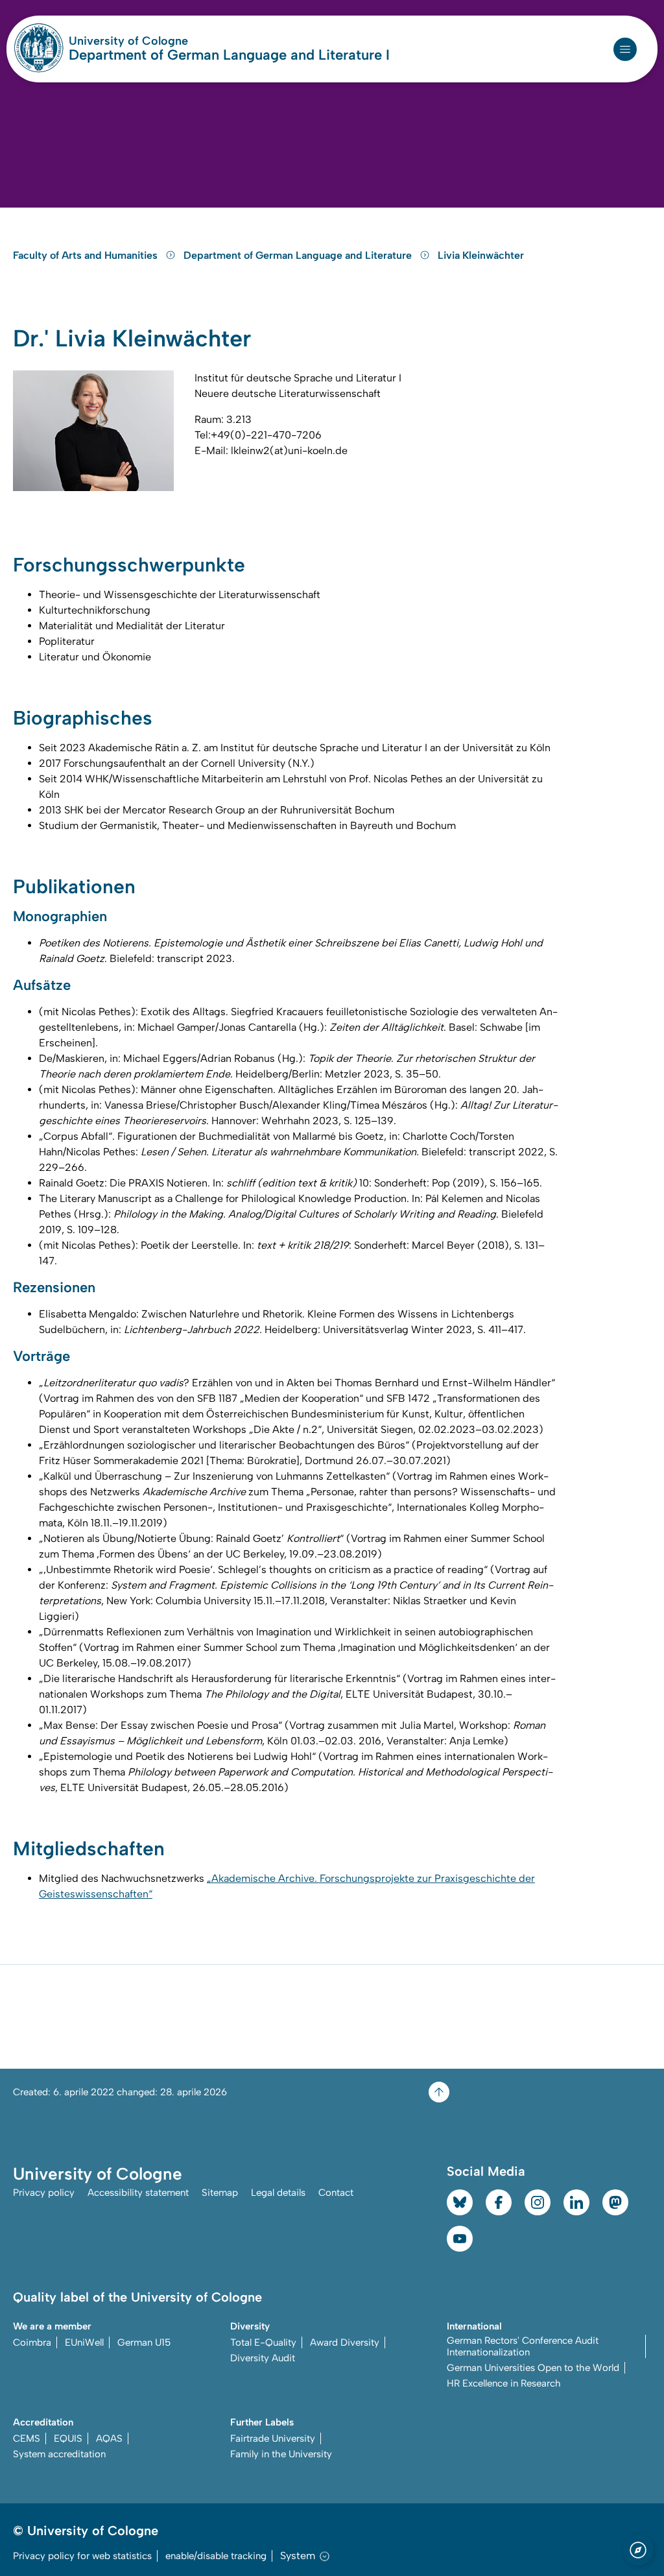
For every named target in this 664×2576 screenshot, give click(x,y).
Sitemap (220, 2193)
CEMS (27, 2438)
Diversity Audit (263, 2358)
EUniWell (84, 2342)
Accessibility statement (138, 2193)
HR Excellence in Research (504, 2383)
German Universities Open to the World (533, 2368)
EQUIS (68, 2438)
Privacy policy (44, 2193)
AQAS (109, 2438)
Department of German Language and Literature (299, 255)
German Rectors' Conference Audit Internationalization (523, 2346)
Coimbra (32, 2342)
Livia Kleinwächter (481, 255)
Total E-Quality (263, 2342)
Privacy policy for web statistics (82, 2556)
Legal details (278, 2193)
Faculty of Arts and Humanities (87, 255)
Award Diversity (345, 2342)
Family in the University (281, 2454)
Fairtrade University (273, 2438)
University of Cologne (178, 41)
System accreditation (59, 2454)
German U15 (144, 2342)
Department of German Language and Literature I (229, 55)
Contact (336, 2193)
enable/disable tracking (216, 2556)
